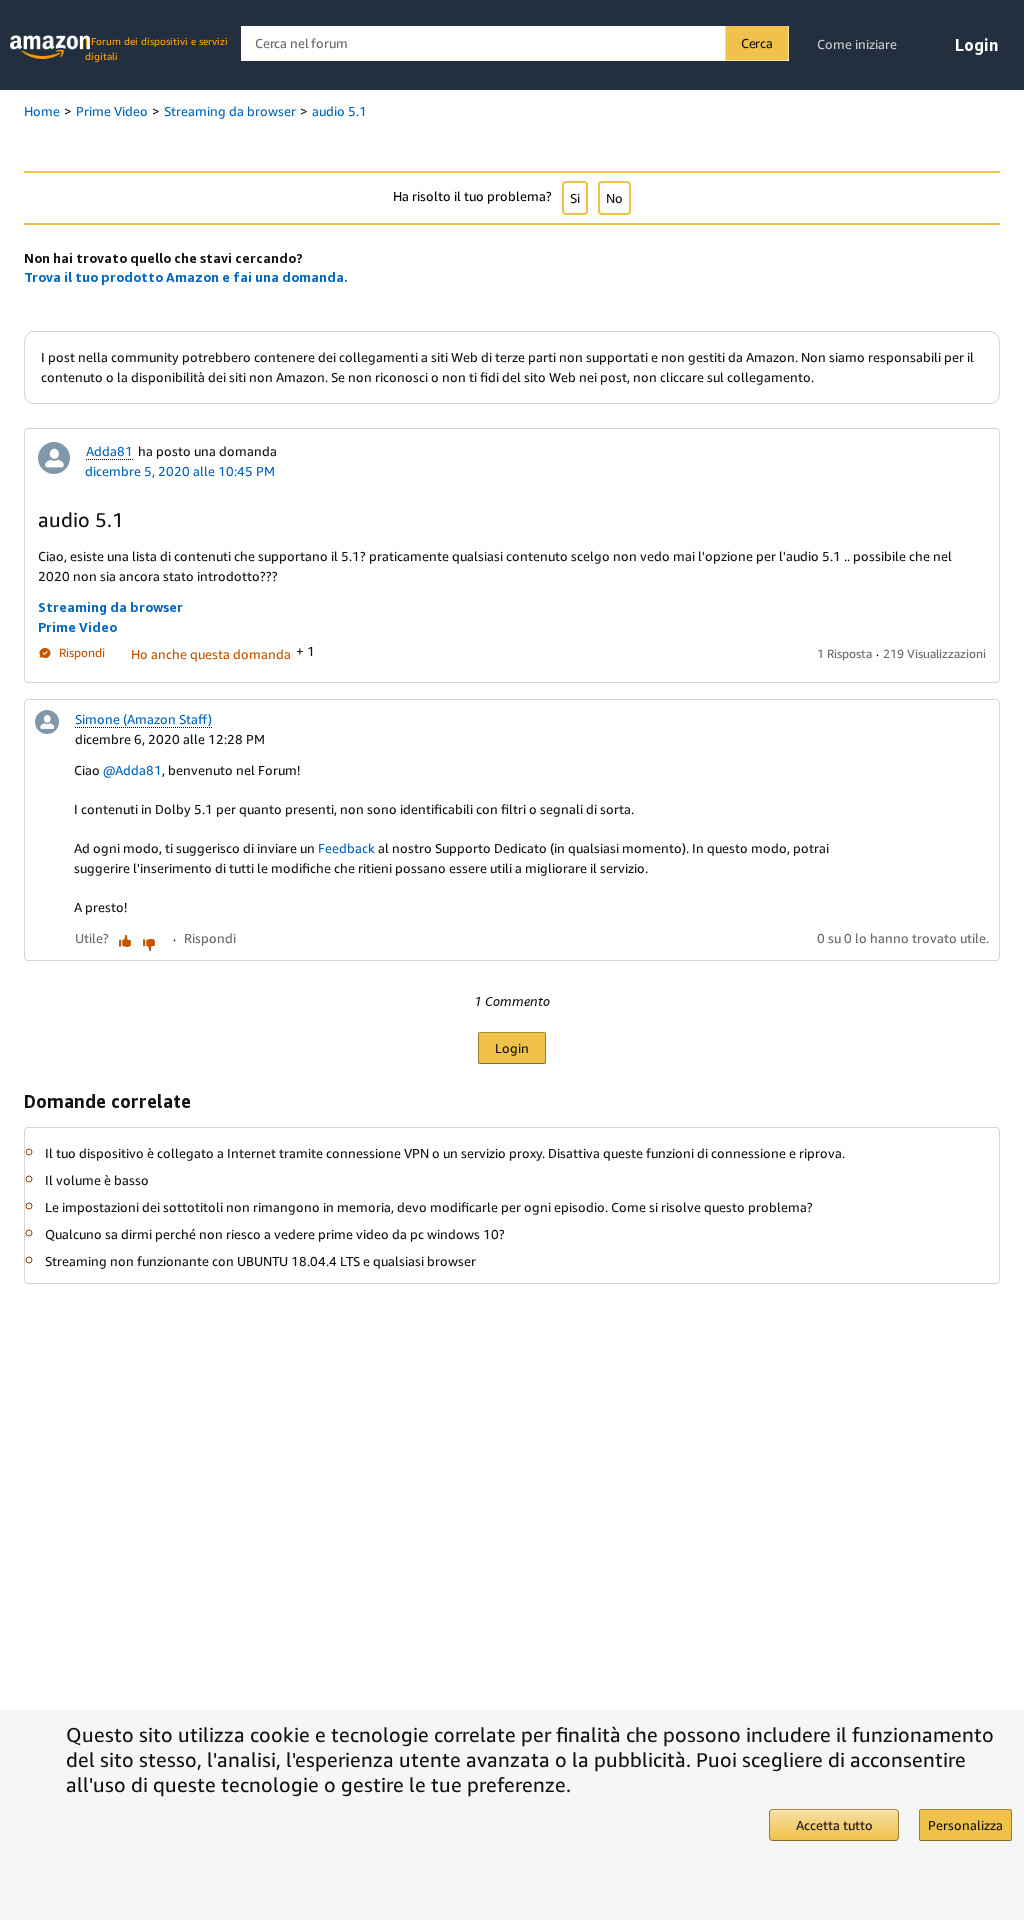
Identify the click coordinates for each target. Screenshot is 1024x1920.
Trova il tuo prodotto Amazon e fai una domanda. (186, 277)
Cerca (757, 43)
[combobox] (514, 43)
